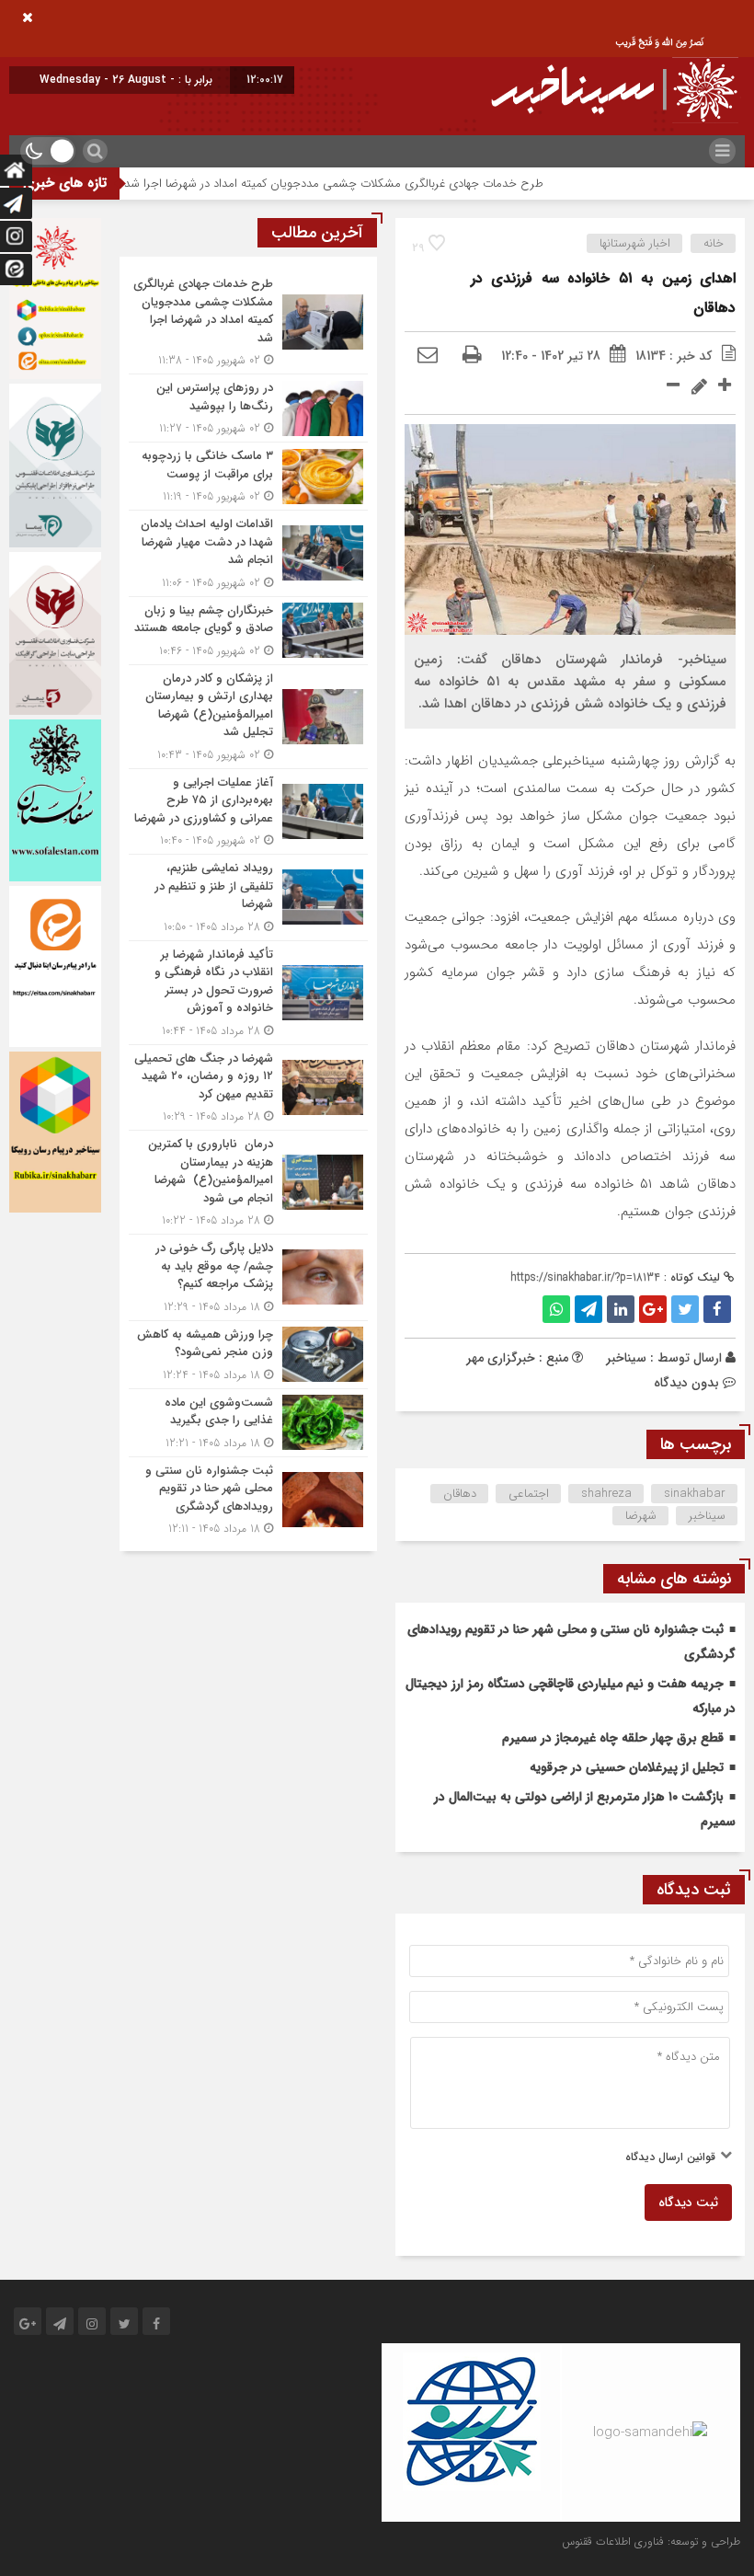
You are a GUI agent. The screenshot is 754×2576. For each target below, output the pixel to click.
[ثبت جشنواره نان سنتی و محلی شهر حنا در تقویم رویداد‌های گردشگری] (248, 1498)
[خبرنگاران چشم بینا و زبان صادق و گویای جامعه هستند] (248, 631)
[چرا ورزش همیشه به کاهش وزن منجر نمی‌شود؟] (248, 1355)
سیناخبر (626, 1358)
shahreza (606, 1494)
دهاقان (460, 1494)
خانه (714, 243)
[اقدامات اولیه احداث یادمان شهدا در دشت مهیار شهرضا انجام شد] (248, 553)
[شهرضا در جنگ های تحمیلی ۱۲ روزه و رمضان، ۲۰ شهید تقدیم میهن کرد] (248, 1088)
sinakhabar (695, 1494)
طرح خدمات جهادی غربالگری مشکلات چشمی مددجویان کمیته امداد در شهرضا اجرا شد (382, 184)
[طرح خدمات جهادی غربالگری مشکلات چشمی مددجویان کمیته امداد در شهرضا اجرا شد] (248, 322)
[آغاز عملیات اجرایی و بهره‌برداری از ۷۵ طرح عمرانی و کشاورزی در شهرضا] (248, 812)
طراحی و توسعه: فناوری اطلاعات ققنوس (651, 2541)
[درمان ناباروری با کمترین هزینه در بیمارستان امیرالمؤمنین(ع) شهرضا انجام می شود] (248, 1182)
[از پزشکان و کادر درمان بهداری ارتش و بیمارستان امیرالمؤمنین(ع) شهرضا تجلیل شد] (248, 717)
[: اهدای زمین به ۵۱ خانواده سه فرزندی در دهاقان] (428, 356)
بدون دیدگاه (686, 1383)
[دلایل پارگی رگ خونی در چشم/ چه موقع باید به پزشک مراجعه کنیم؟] (248, 1277)
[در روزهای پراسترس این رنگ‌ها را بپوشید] (248, 408)
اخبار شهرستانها (635, 243)
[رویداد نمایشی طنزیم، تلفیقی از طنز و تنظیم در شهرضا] (248, 897)
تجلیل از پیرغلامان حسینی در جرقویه (627, 1767)
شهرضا (641, 1516)
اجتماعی (529, 1494)
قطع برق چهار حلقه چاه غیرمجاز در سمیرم (613, 1738)
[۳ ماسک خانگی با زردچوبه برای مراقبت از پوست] (248, 476)
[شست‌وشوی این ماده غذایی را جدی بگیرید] (248, 1423)
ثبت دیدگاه (688, 2202)
